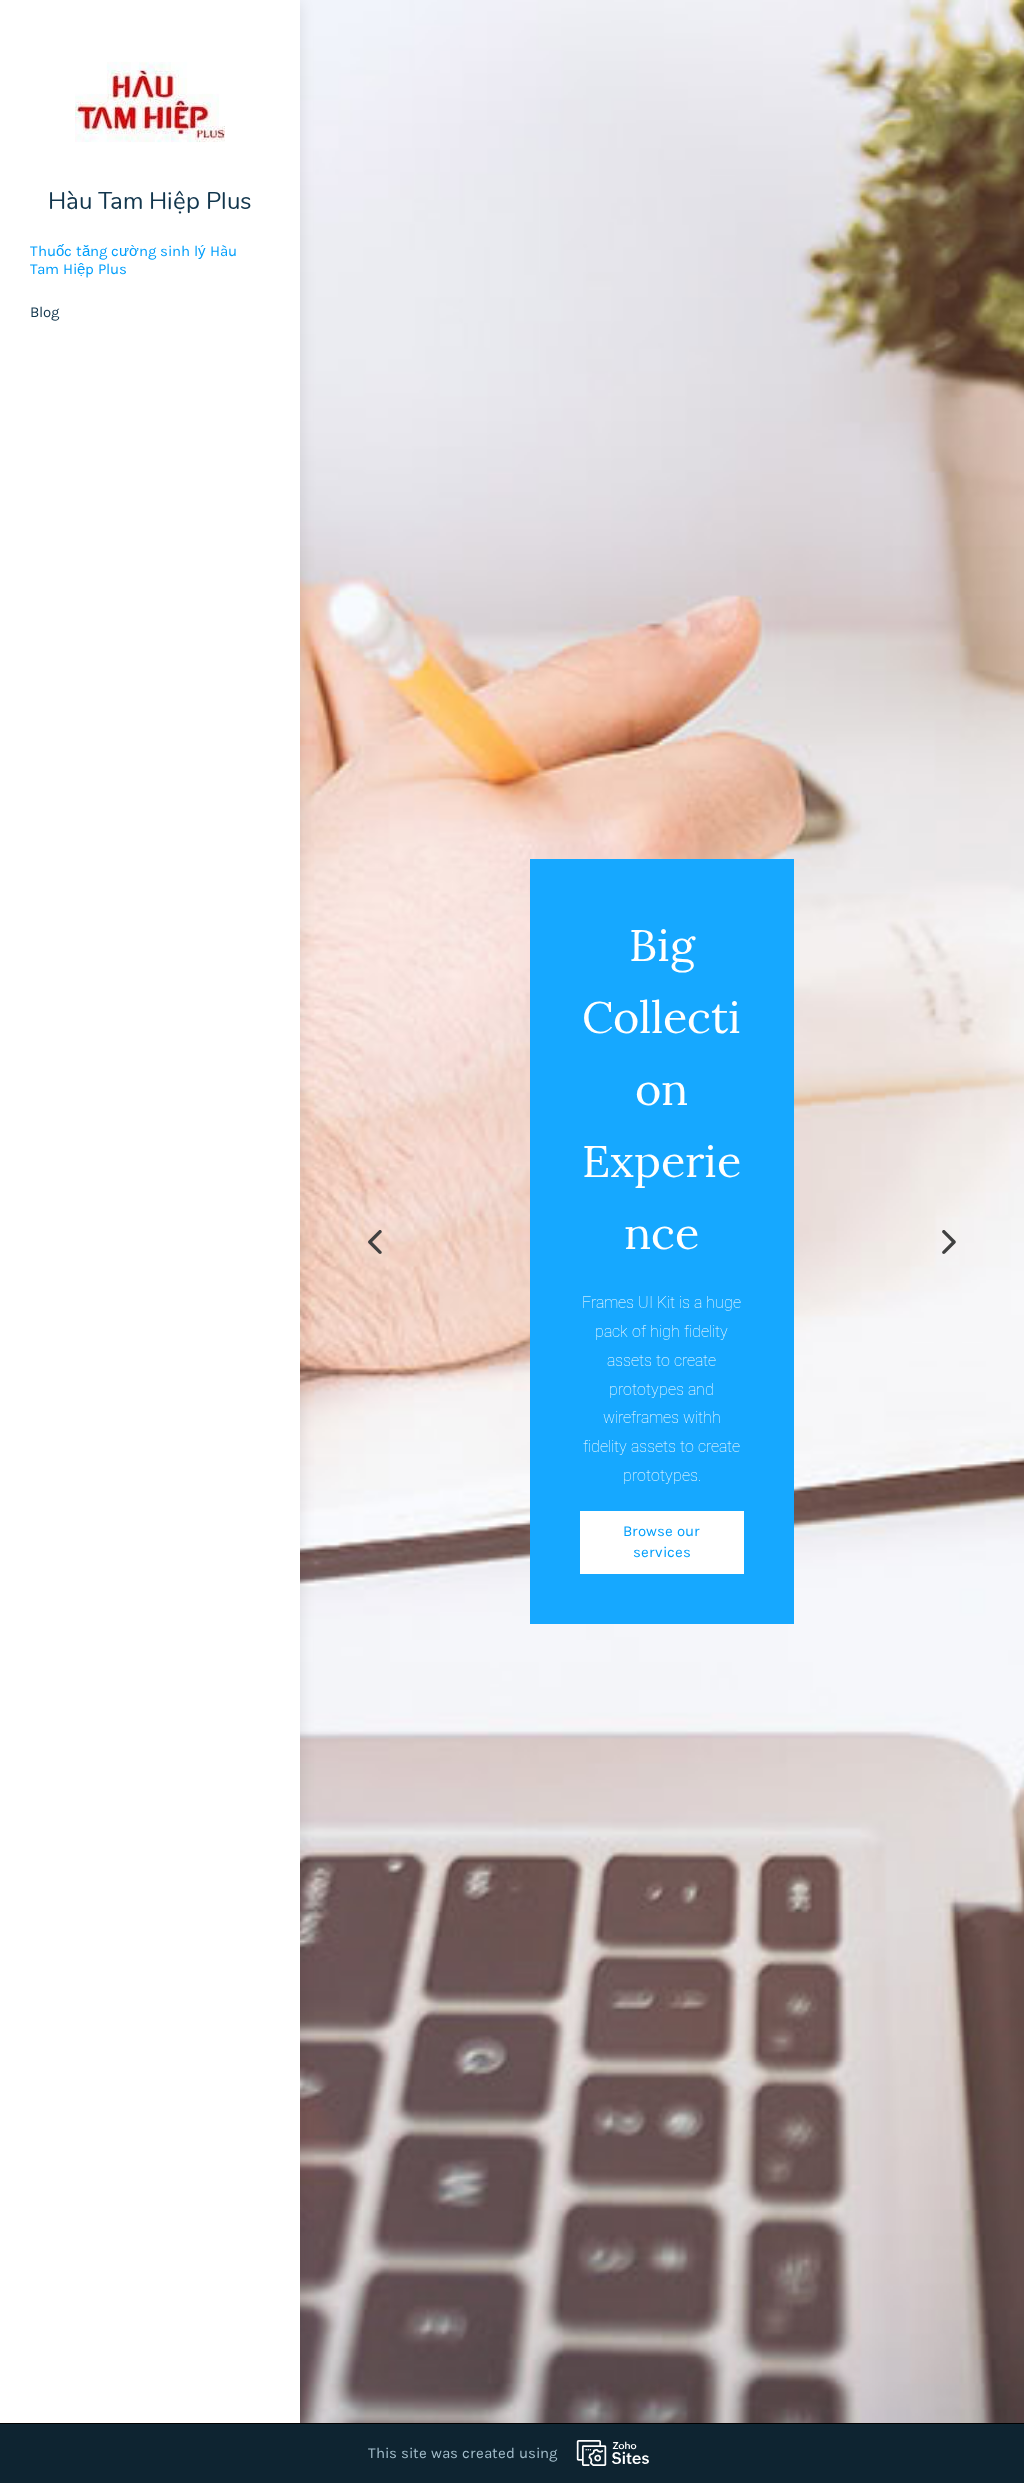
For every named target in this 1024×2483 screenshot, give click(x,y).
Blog (44, 312)
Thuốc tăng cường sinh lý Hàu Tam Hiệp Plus (133, 260)
